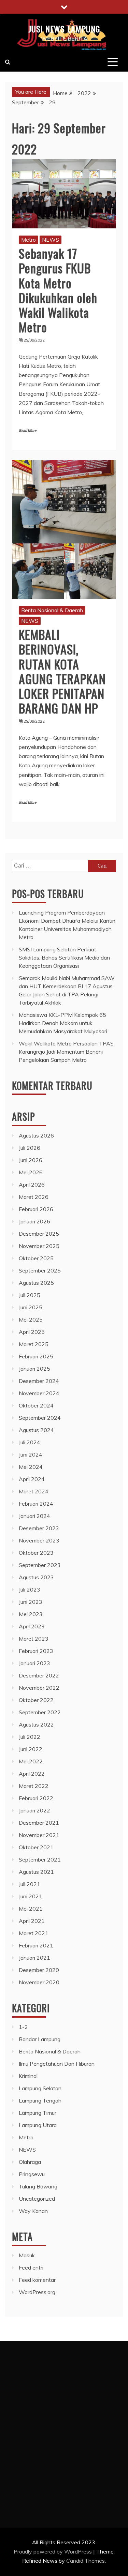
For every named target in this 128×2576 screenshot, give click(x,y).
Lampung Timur (38, 2113)
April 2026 (32, 1185)
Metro (29, 240)
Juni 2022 (31, 1749)
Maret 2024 (34, 1491)
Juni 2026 (31, 1160)
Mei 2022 (31, 1761)
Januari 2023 (34, 1663)
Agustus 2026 (36, 1135)
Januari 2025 (34, 1369)
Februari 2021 (36, 1945)
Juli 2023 (30, 1590)
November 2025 (39, 1246)
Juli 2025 (30, 1295)
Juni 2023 (31, 1602)
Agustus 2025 (36, 1283)
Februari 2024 (36, 1504)
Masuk (27, 2255)
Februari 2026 (36, 1209)
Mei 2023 (31, 1614)
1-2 (23, 2027)
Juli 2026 (30, 1148)
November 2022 (39, 1688)
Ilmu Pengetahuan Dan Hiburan (57, 2064)
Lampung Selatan (40, 2088)
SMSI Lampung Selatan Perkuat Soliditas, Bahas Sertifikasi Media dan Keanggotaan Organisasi (64, 958)
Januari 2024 (34, 1516)
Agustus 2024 (36, 1430)
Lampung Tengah (40, 2100)
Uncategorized (37, 2199)
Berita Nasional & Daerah (52, 610)
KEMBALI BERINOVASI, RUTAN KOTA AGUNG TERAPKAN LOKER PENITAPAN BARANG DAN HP (62, 671)
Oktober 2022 (36, 1700)
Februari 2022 (36, 1798)
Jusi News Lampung (64, 29)
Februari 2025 (36, 1356)
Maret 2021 (34, 1933)
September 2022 (40, 1712)
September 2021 (40, 1859)
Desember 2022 (39, 1675)
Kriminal (28, 2076)
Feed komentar (37, 2280)
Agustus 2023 (36, 1577)
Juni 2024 (31, 1455)
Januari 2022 (34, 1810)
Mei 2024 (31, 1467)
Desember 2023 (39, 1528)
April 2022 (32, 1774)
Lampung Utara (38, 2125)
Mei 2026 (31, 1172)
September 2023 (40, 1565)
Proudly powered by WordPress (53, 2551)
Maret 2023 (34, 1639)
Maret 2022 (34, 1786)
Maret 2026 (34, 1197)
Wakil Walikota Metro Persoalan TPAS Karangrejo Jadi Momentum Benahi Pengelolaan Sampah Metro (66, 1052)
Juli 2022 (30, 1737)
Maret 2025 (34, 1344)
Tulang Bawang (38, 2186)
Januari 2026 (34, 1221)
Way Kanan (33, 2211)
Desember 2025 (39, 1234)
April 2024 (32, 1479)
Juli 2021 (30, 1884)
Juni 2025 (31, 1307)
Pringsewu (32, 2174)
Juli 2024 (30, 1442)
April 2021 (32, 1921)
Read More (27, 431)
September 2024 (40, 1418)
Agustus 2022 (36, 1724)
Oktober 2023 (36, 1553)
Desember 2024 (39, 1381)
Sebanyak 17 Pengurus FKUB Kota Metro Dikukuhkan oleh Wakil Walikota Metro (58, 290)
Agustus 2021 (36, 1872)
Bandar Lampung (40, 2039)
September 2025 (40, 1270)
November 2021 (39, 1835)
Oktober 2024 (36, 1405)
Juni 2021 (31, 1896)
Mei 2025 (31, 1320)
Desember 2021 (39, 1823)
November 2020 (39, 1982)
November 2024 (39, 1393)
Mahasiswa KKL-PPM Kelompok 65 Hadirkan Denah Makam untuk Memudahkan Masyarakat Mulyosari (63, 1023)
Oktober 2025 (36, 1258)
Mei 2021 (31, 1909)
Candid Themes (86, 2561)
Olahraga (30, 2162)
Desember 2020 (39, 1970)
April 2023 (32, 1626)
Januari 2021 (34, 1958)
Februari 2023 (36, 1651)
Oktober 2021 (36, 1847)
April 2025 (32, 1332)
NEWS (51, 240)
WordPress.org (37, 2292)
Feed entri (31, 2268)
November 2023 (39, 1540)
